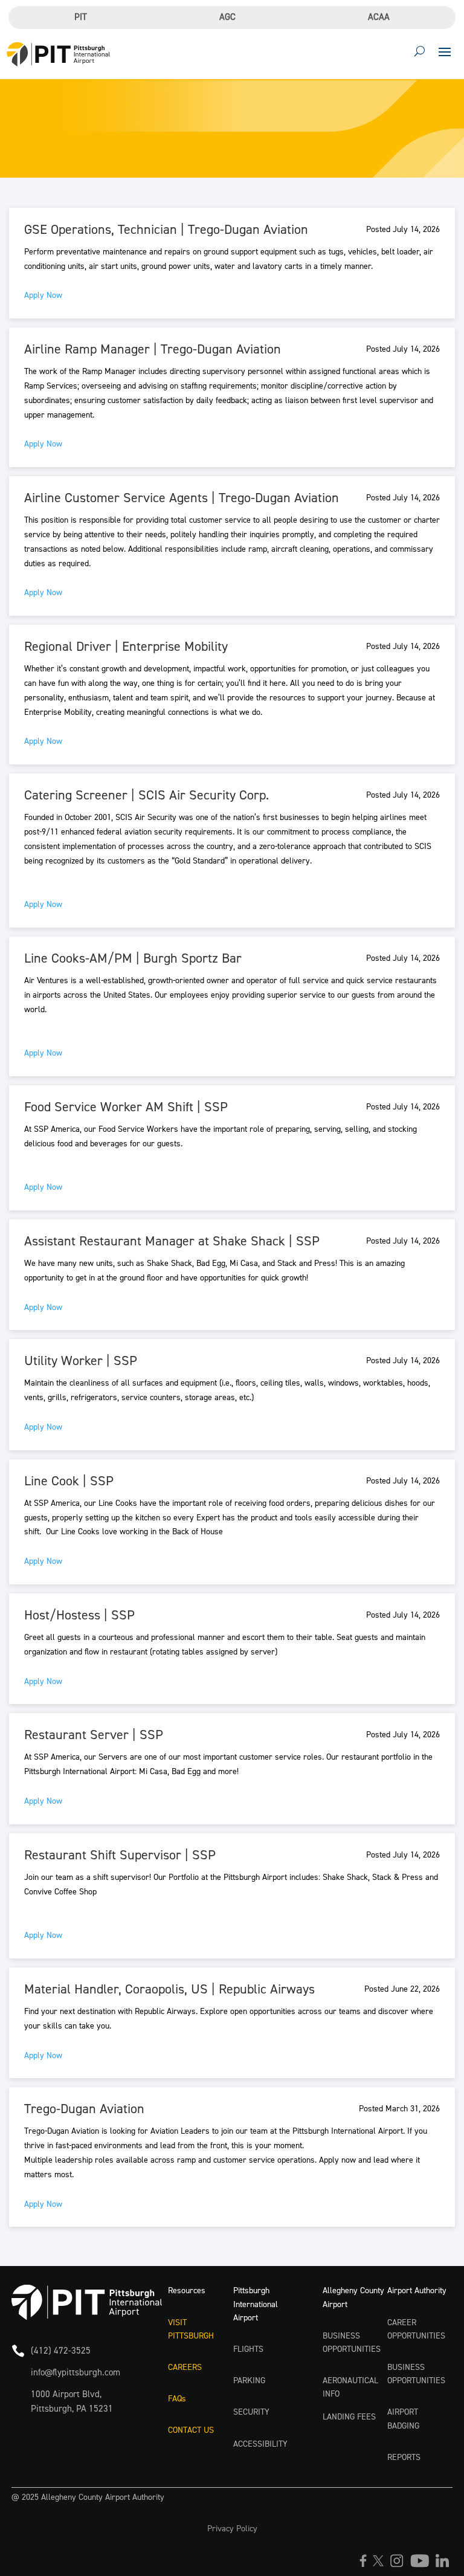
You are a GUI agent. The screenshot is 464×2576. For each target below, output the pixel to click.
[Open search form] (420, 51)
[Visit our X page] (381, 2565)
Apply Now (43, 295)
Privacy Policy (232, 2529)
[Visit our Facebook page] (366, 2565)
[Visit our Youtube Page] (423, 2565)
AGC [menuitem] (227, 17)
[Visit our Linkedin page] (444, 2565)
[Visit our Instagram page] (400, 2565)
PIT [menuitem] (81, 17)
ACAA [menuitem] (379, 17)
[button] (445, 51)
